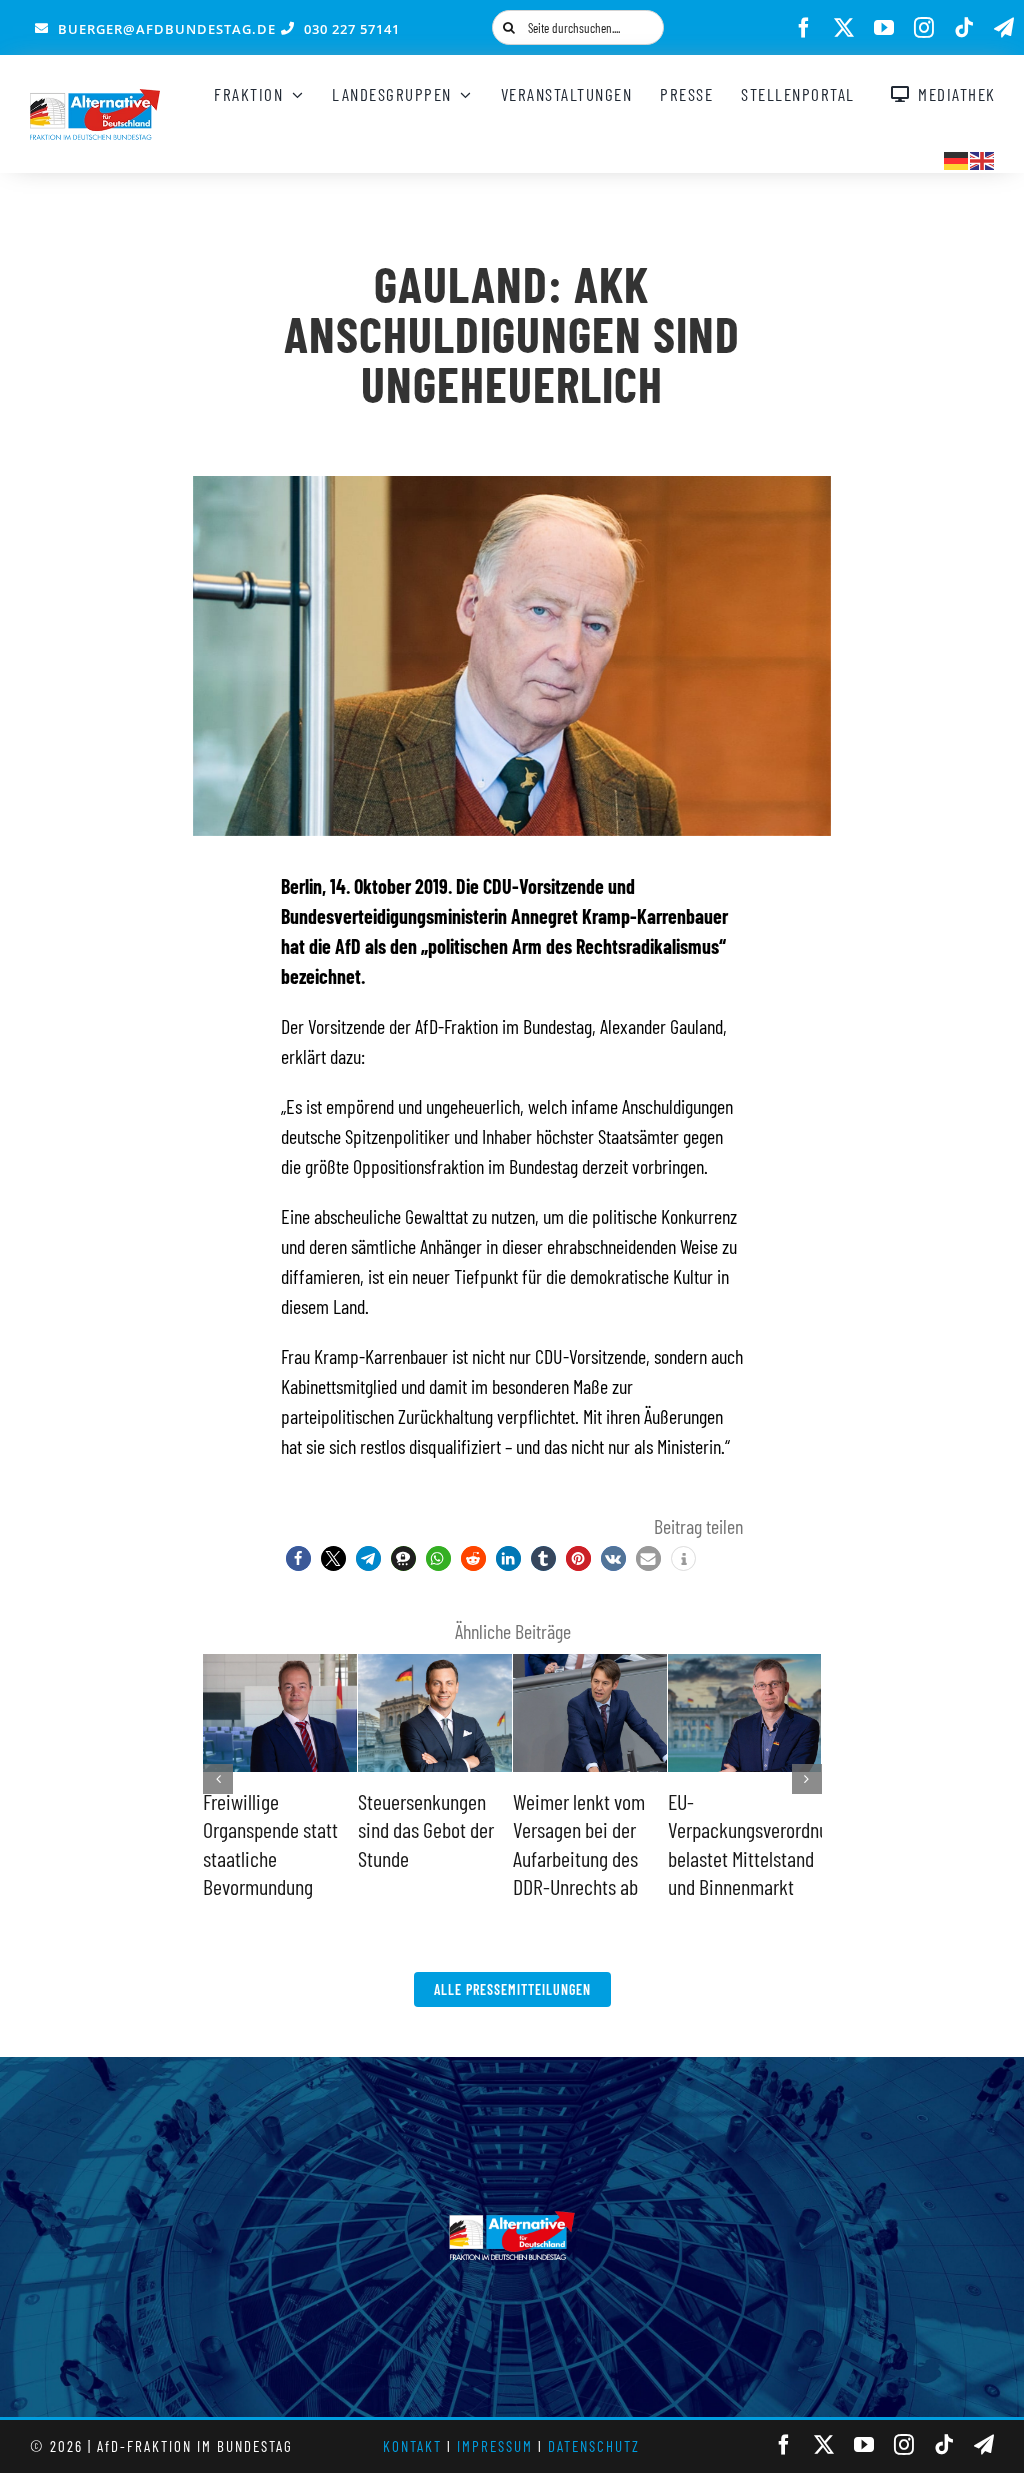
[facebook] (804, 28)
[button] (298, 1558)
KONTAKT (412, 2446)
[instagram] (924, 28)
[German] (957, 158)
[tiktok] (964, 28)
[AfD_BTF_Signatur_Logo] (95, 99)
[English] (983, 158)
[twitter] (844, 28)
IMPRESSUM (495, 2446)
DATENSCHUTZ (594, 2446)
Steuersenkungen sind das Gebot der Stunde (426, 1829)
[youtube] (884, 28)
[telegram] (1004, 28)
